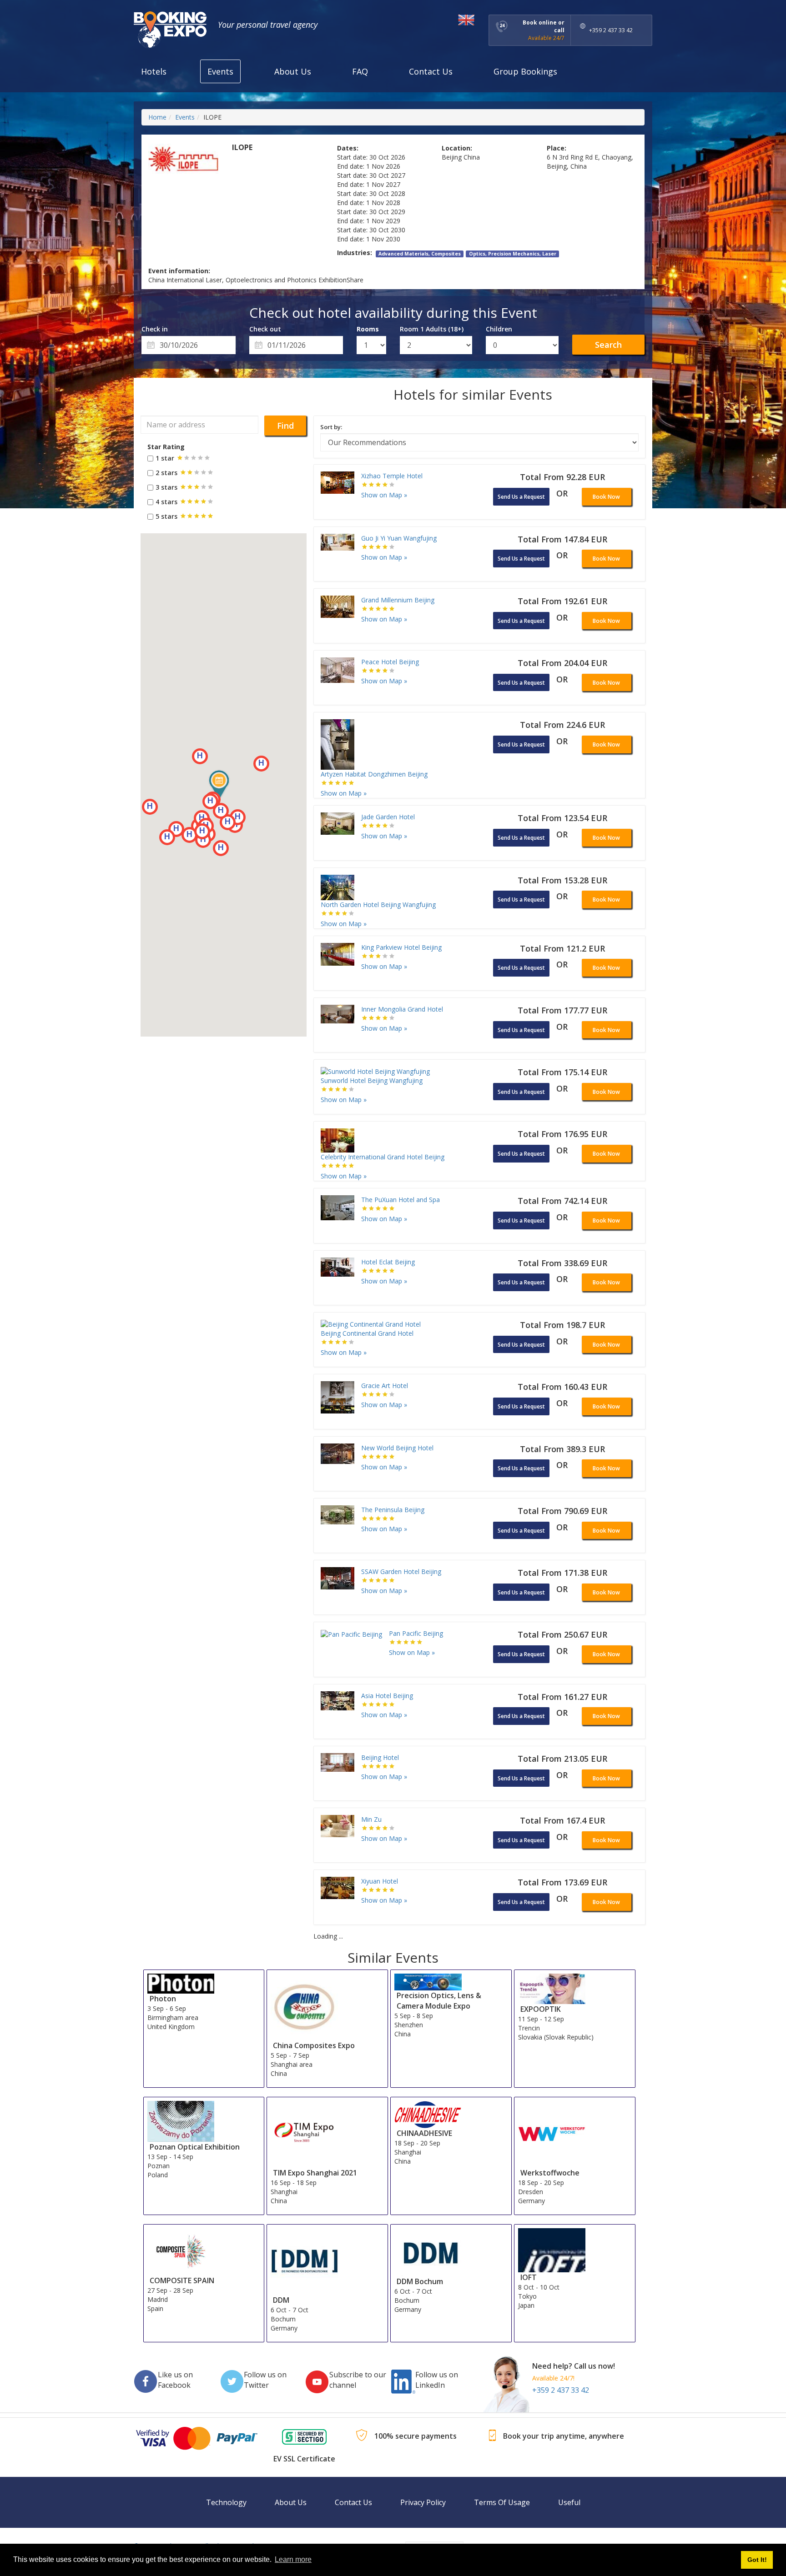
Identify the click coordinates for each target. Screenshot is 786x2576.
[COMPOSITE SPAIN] (181, 2251)
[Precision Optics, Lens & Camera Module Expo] (428, 1981)
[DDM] (304, 2261)
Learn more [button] (293, 2559)
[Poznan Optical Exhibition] (181, 2121)
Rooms (368, 329)
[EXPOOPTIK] (552, 1988)
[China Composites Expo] (304, 2006)
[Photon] (181, 1983)
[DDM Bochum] (428, 2252)
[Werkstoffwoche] (552, 2133)
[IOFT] (552, 2249)
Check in (155, 329)
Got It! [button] (757, 2560)
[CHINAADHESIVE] (428, 2114)
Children (499, 329)
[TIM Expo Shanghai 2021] (304, 2133)
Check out (265, 329)
